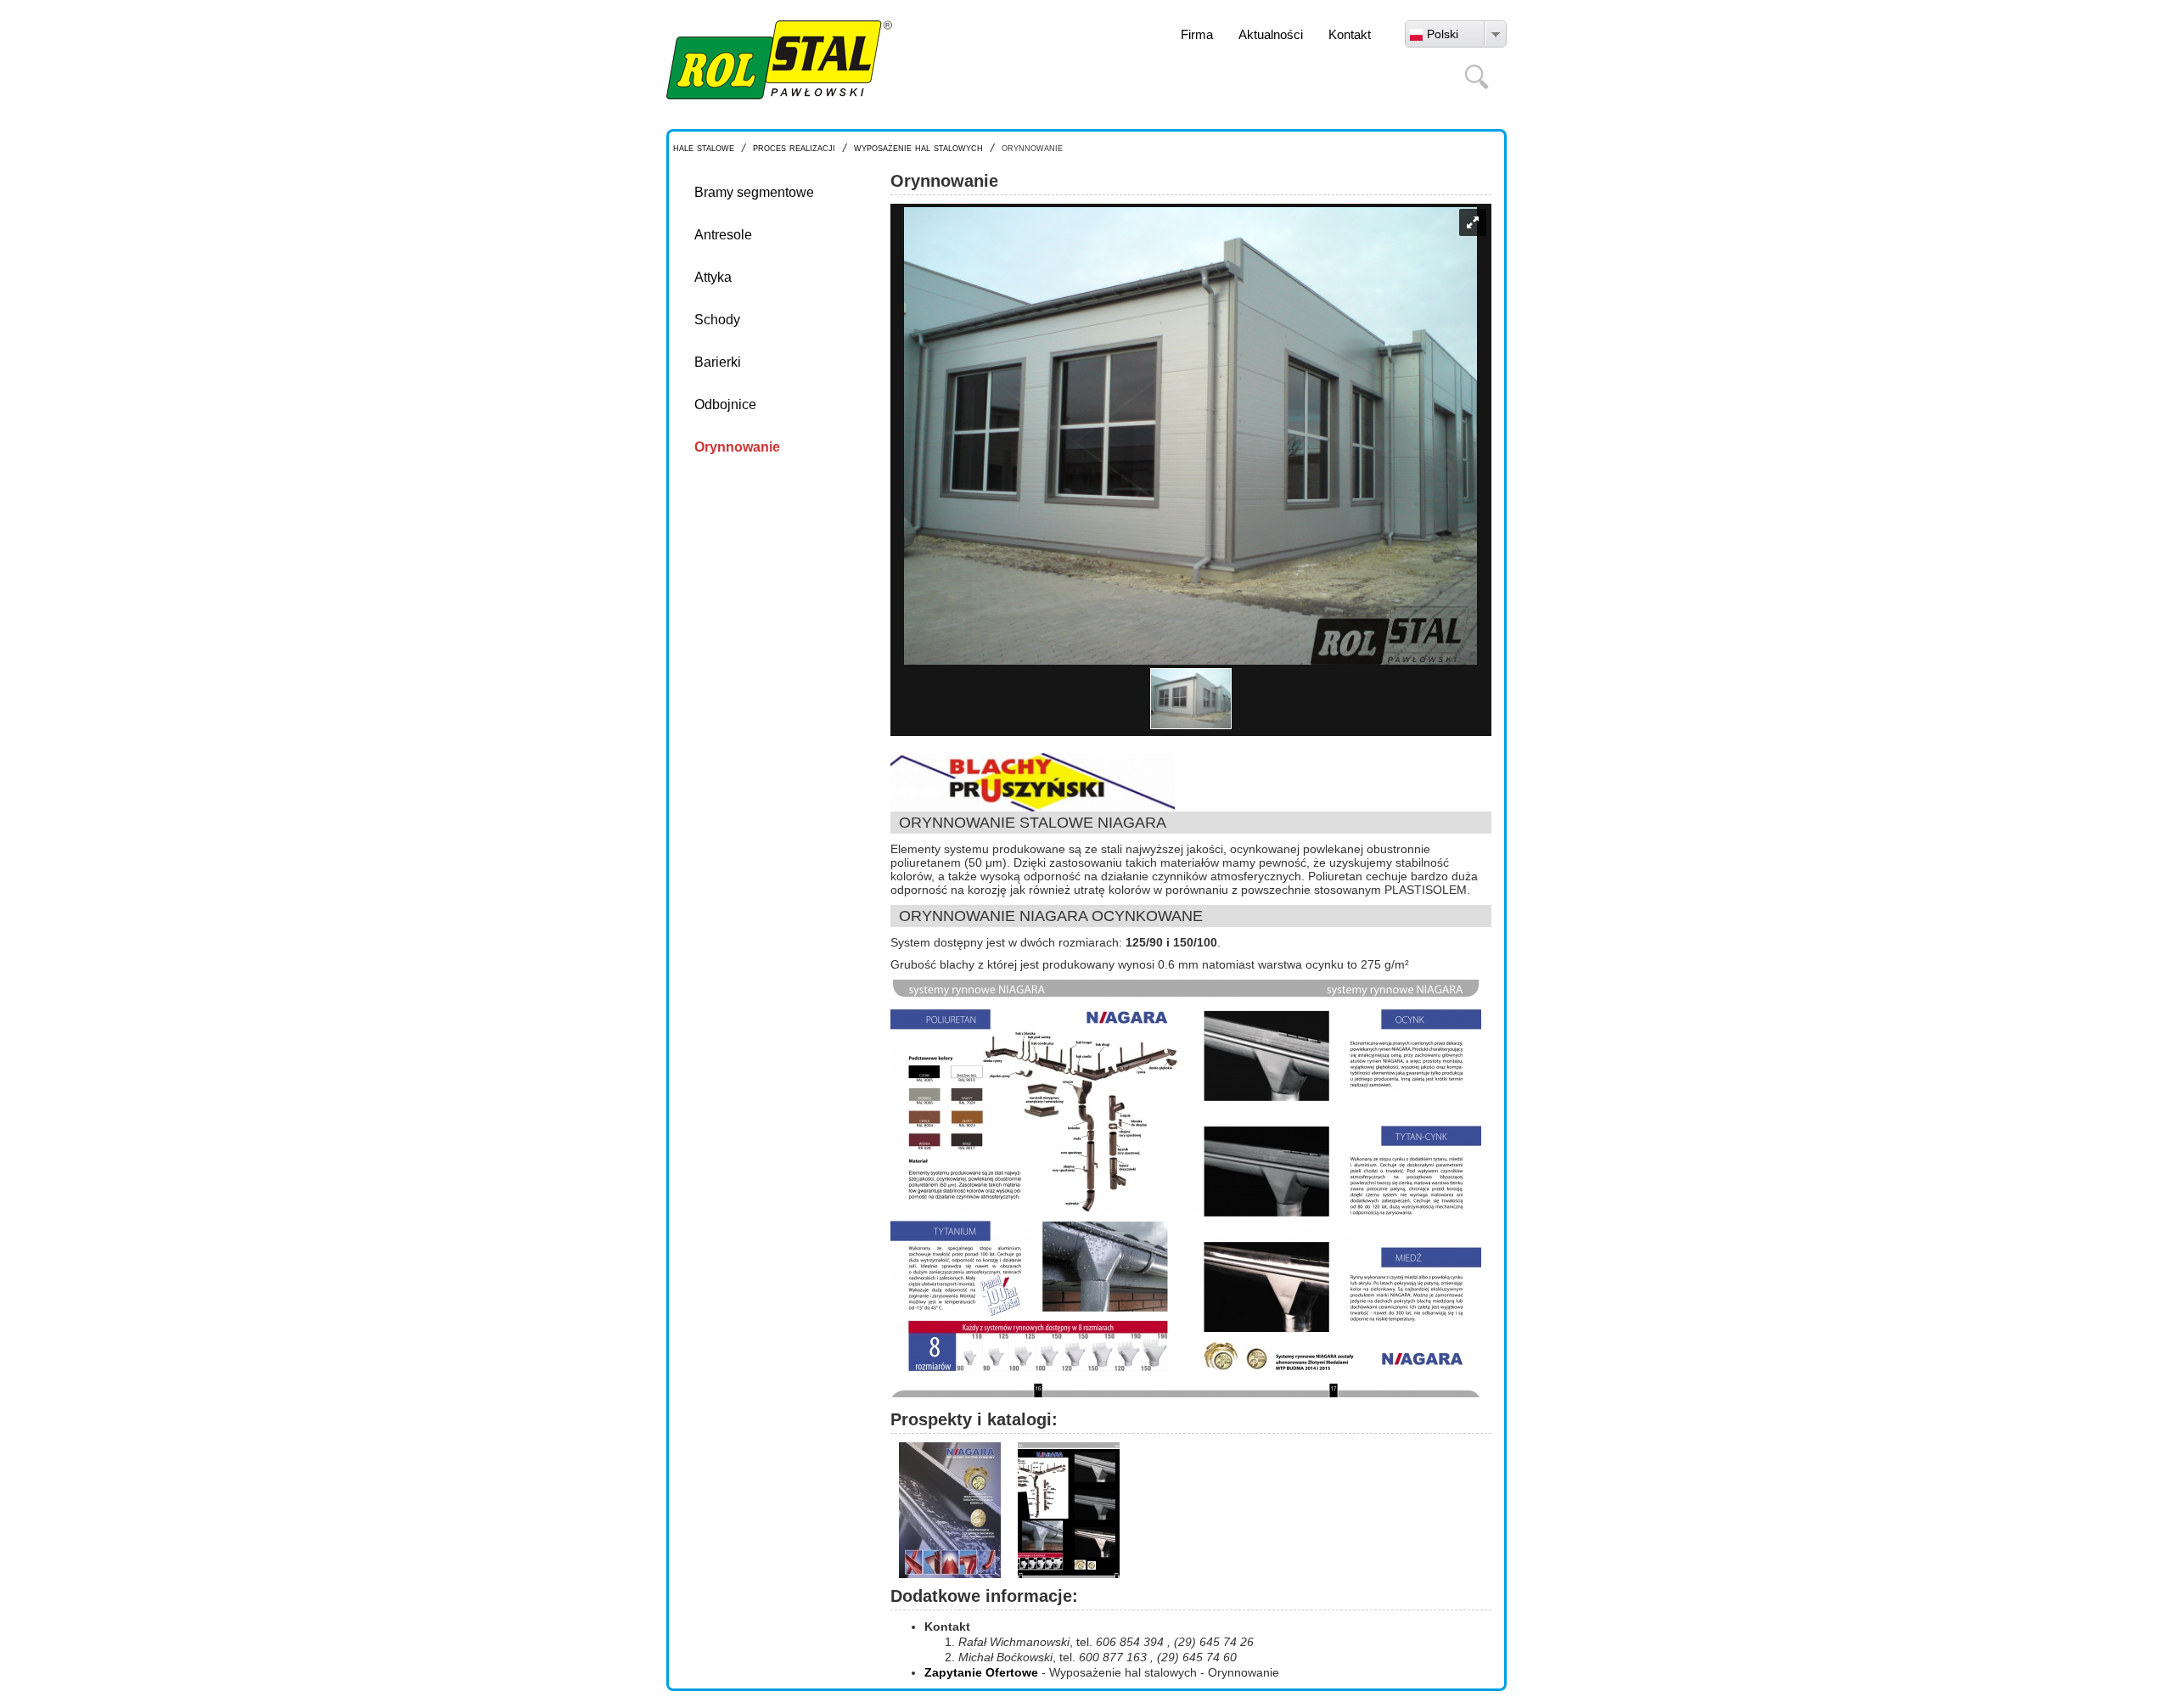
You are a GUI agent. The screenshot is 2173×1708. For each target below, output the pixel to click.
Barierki (718, 362)
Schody (717, 320)
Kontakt (1350, 34)
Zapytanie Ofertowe (981, 1672)
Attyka (713, 277)
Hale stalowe (704, 147)
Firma (1197, 34)
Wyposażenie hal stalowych (918, 147)
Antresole (723, 235)
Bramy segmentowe (754, 192)
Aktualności (1271, 34)
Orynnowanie (737, 447)
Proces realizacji (794, 147)
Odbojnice (725, 405)
